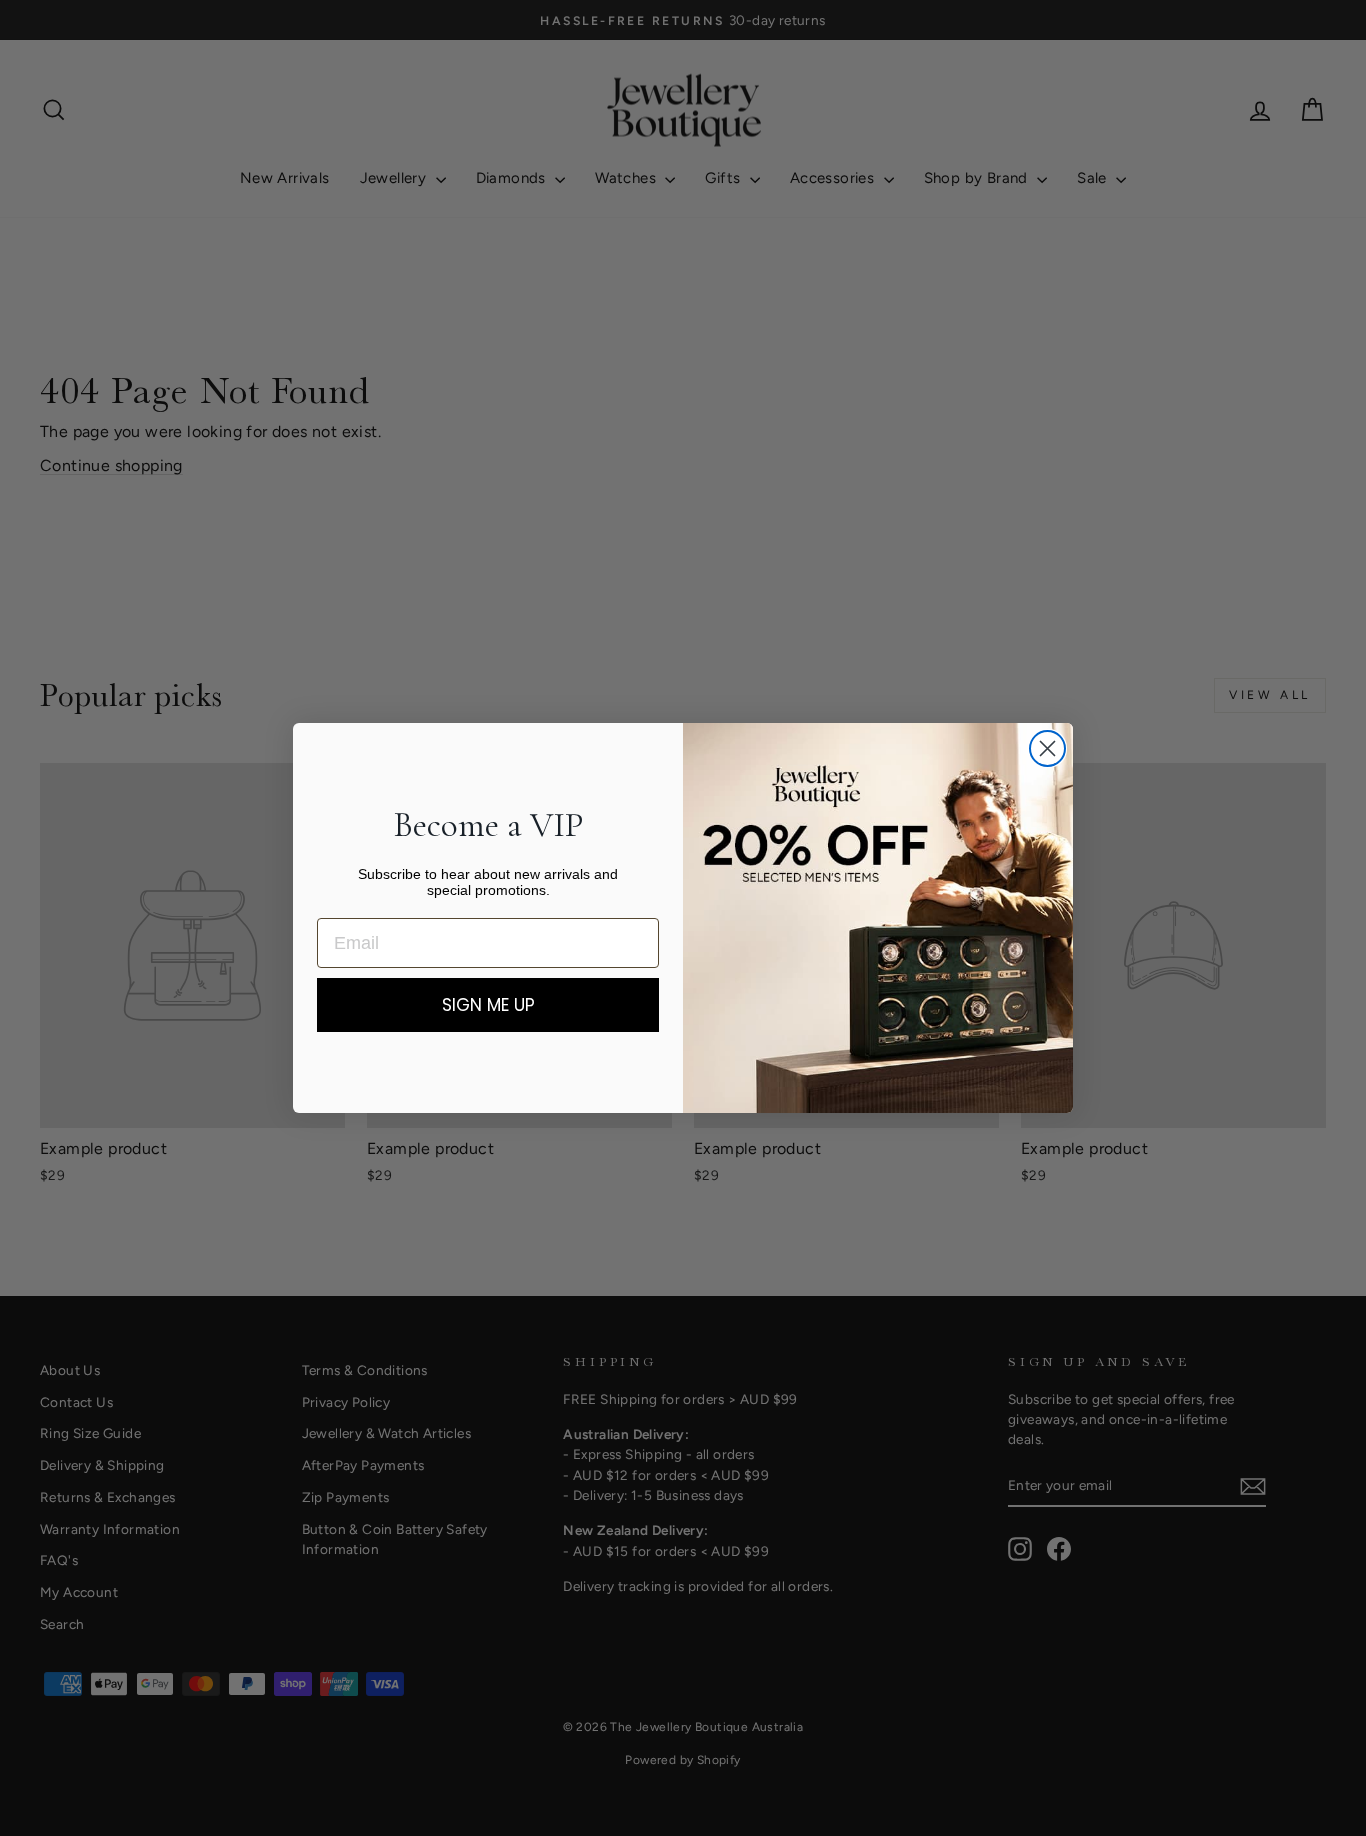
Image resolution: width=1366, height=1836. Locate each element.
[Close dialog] (1047, 748)
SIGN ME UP (488, 1005)
